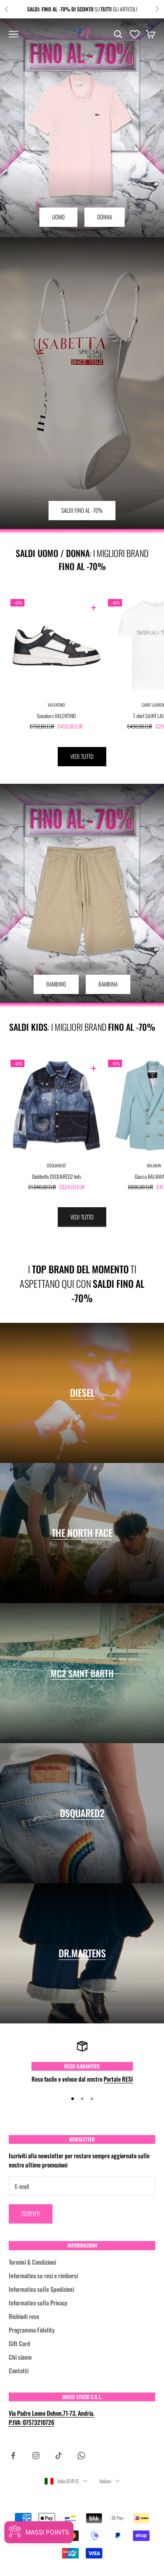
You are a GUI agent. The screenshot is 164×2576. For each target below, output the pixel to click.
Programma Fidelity (32, 2330)
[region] (82, 2062)
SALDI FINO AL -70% (82, 510)
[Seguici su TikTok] (59, 2456)
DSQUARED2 (56, 1165)
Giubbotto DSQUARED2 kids (56, 1176)
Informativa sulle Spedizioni (41, 2289)
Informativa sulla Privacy (38, 2303)
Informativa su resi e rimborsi (43, 2275)
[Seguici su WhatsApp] (81, 2456)
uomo (58, 217)
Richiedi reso (24, 2316)
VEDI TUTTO (82, 756)
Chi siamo (20, 2357)
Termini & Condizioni (32, 2262)
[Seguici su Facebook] (13, 2456)
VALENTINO (56, 705)
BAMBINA (108, 984)
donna (105, 217)
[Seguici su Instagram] (36, 2456)
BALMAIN (154, 1165)
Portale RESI (118, 2079)
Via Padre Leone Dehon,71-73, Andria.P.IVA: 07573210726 (52, 2417)
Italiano (105, 2481)
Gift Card (19, 2343)
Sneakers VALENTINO (56, 716)
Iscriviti (31, 2213)
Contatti (19, 2370)
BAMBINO (56, 984)
